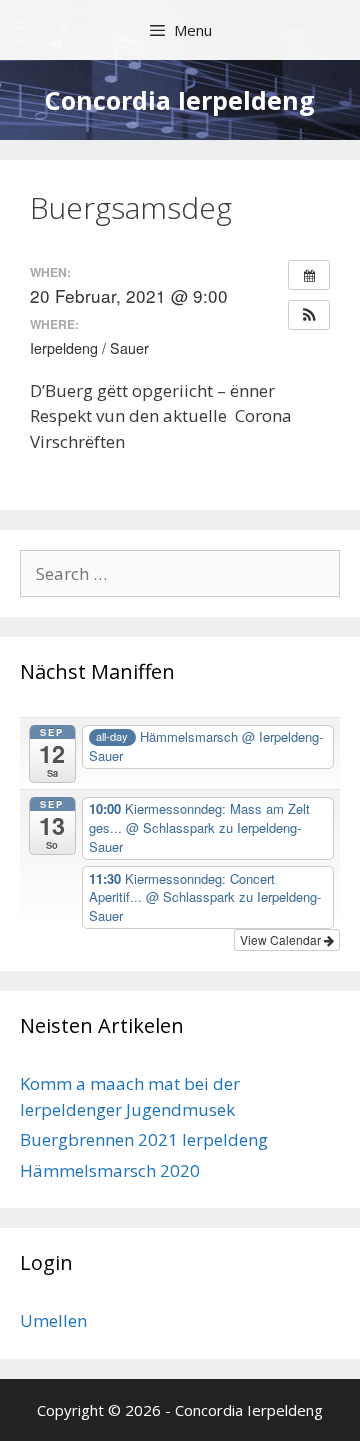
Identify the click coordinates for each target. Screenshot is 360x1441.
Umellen (53, 1320)
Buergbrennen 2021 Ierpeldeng (144, 1139)
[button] (309, 315)
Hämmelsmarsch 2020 (110, 1170)
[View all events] (309, 275)
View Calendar (282, 939)
